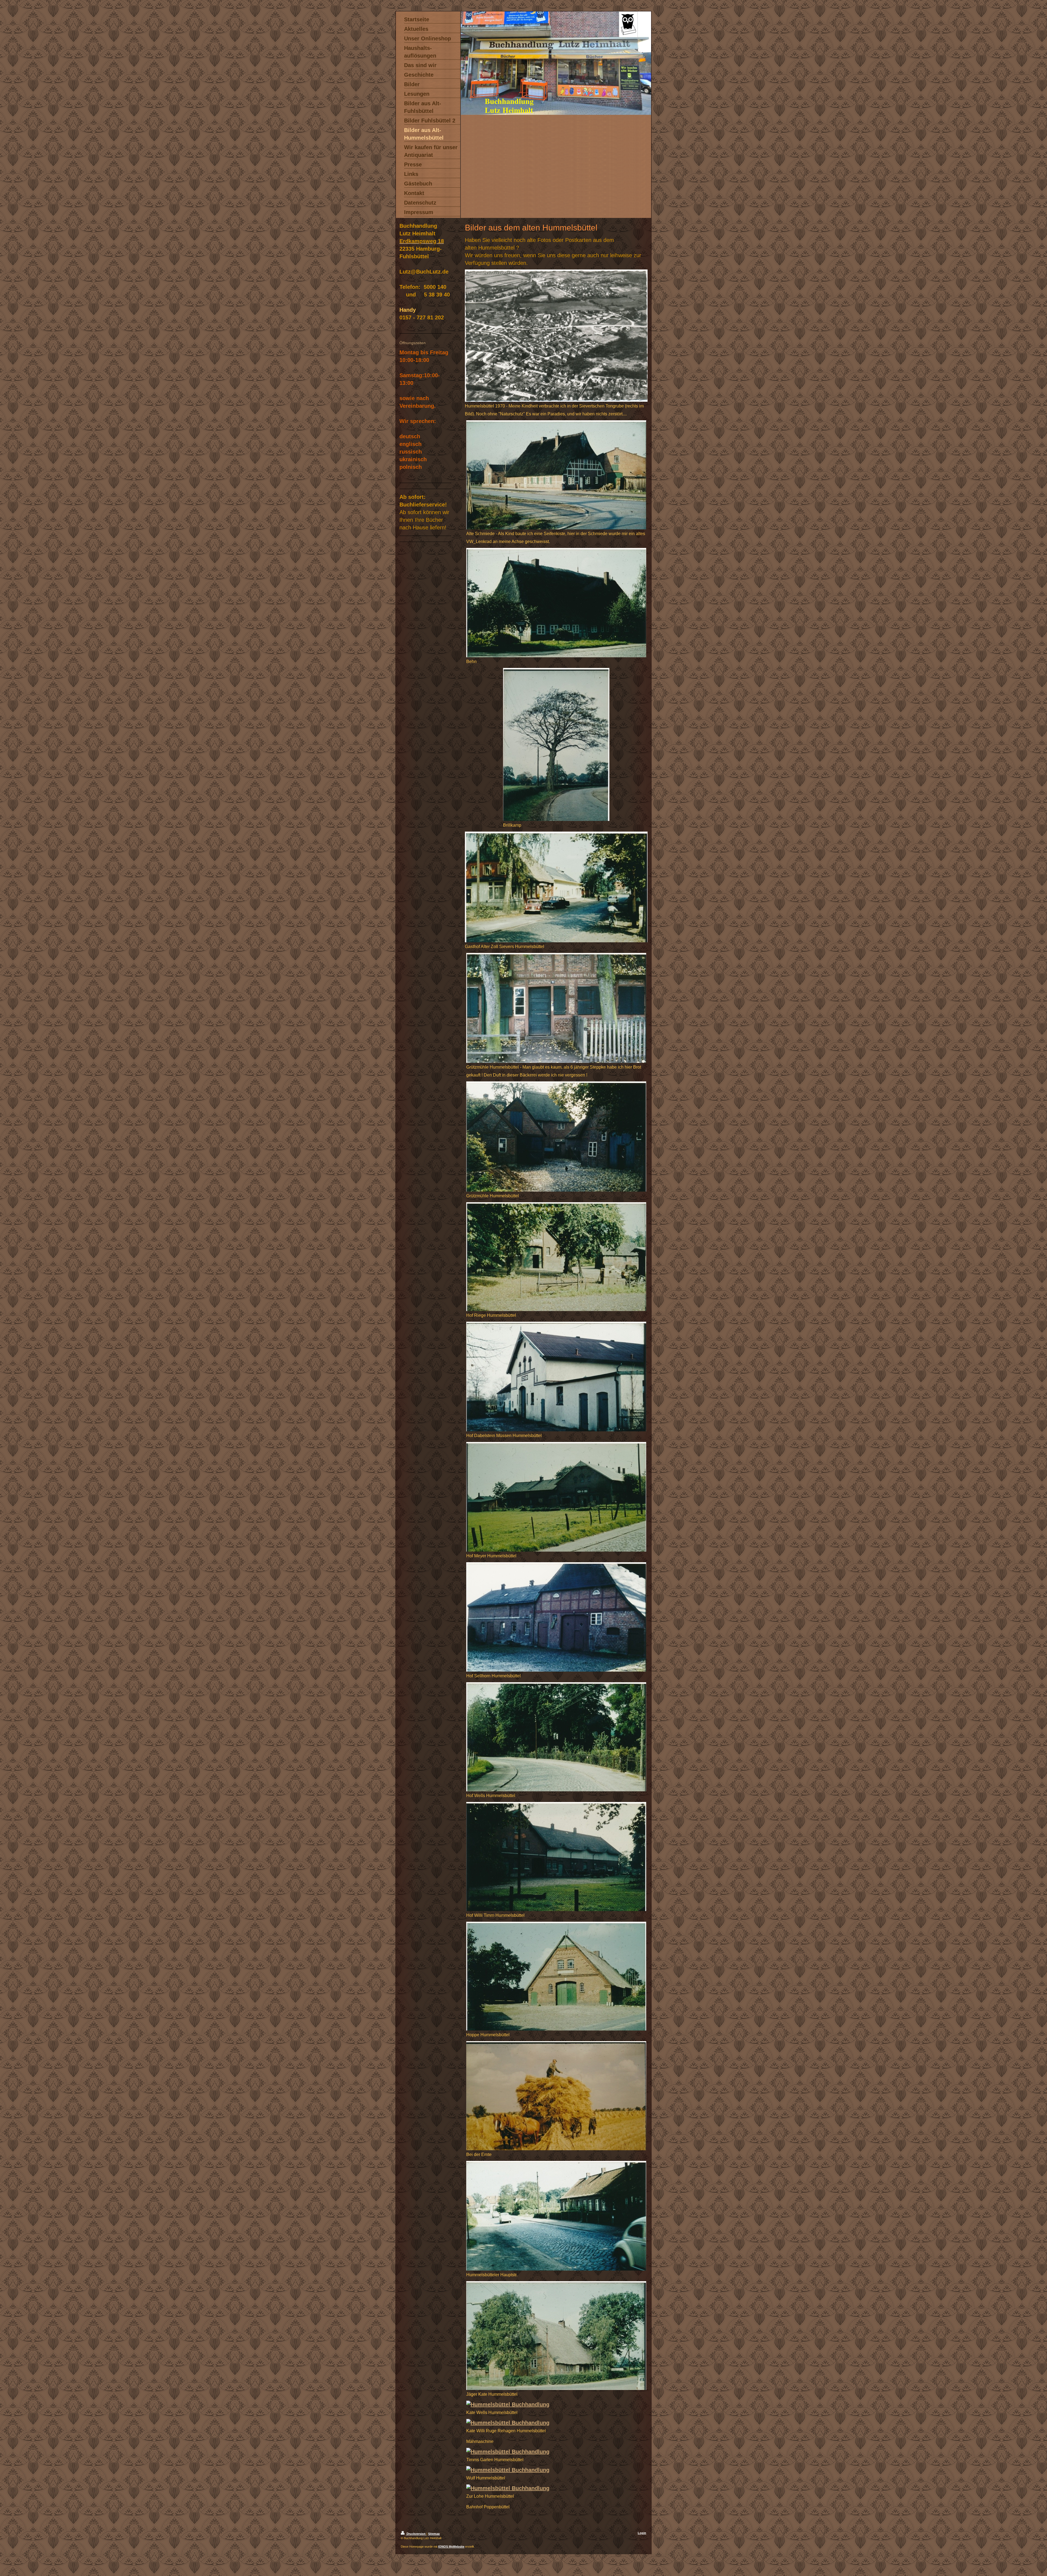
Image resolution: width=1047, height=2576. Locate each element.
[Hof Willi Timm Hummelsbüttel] (556, 1857)
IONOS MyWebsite (451, 2547)
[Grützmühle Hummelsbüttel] (556, 1136)
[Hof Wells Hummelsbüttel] (556, 1737)
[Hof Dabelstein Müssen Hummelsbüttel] (556, 1377)
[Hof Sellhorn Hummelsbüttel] (556, 1617)
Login (642, 2533)
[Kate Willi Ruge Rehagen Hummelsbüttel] (556, 2423)
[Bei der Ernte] (556, 2096)
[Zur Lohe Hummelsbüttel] (556, 2488)
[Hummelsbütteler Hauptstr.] (556, 2216)
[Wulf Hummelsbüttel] (556, 2470)
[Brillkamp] (556, 744)
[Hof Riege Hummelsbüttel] (556, 1257)
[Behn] (556, 603)
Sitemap (434, 2534)
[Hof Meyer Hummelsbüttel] (556, 1497)
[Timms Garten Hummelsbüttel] (556, 2452)
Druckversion (416, 2534)
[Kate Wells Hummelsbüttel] (556, 2404)
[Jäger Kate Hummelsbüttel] (556, 2336)
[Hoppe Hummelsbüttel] (556, 1976)
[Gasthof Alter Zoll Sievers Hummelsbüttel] (556, 887)
